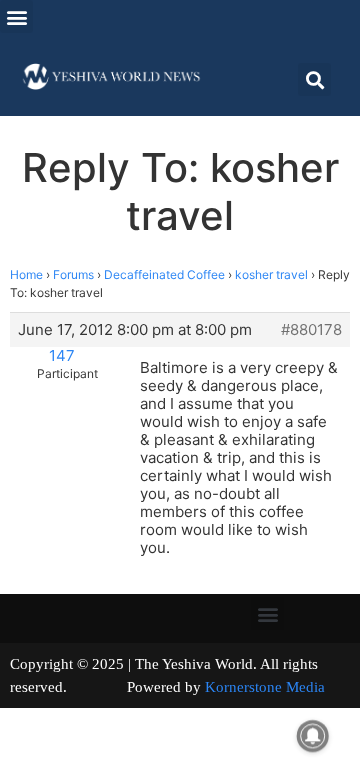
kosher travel (271, 274)
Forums (73, 274)
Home (26, 274)
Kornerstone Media (265, 687)
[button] (16, 16)
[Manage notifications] (313, 736)
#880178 (311, 330)
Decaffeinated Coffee (164, 274)
